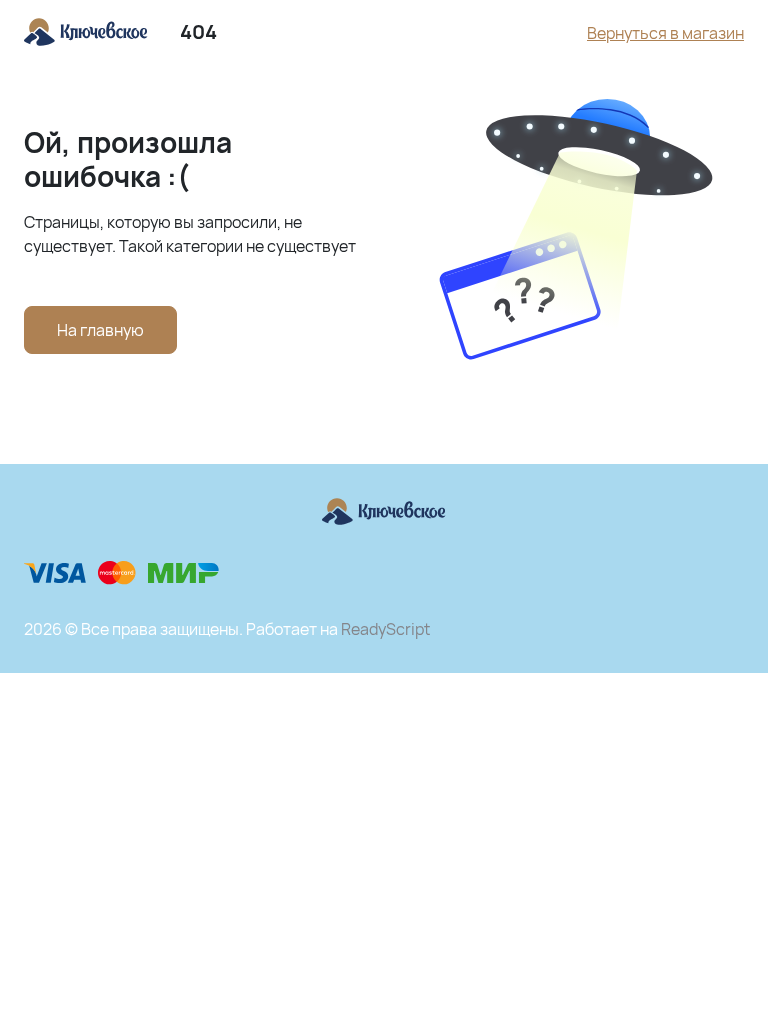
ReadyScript (385, 629)
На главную (100, 330)
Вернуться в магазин (665, 33)
